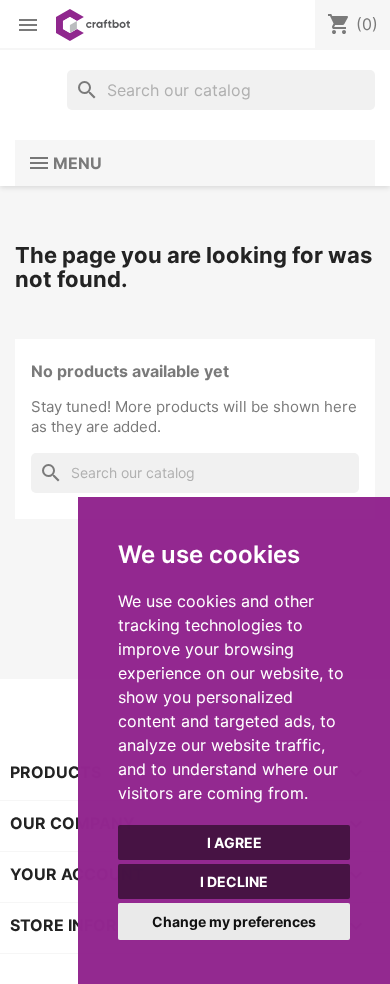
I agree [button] (234, 842)
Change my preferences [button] (234, 921)
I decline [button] (234, 881)
